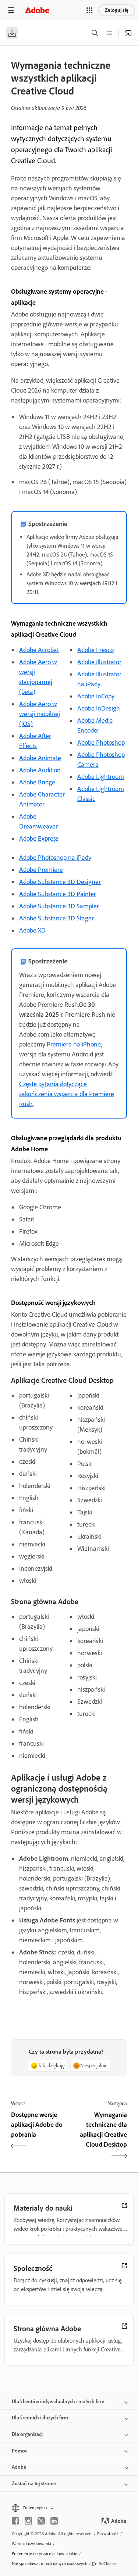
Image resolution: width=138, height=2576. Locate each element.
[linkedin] (54, 2521)
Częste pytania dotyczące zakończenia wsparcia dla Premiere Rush (67, 1094)
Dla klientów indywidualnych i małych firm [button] (58, 2402)
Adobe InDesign (99, 708)
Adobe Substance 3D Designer (60, 882)
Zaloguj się (117, 10)
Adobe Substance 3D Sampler (59, 906)
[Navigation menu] (11, 10)
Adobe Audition (40, 770)
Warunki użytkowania (31, 2544)
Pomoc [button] (20, 2451)
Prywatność (108, 2534)
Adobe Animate (40, 758)
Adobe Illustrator (99, 662)
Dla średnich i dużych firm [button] (40, 2418)
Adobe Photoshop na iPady (55, 858)
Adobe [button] (19, 2467)
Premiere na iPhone (74, 1044)
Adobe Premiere (41, 870)
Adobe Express (39, 838)
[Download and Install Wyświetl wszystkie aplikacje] (128, 33)
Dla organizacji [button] (28, 2434)
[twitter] (41, 2521)
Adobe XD (32, 930)
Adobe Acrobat (39, 650)
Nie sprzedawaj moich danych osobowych (49, 2564)
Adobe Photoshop (101, 743)
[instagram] (28, 2521)
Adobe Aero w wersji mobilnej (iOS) (40, 714)
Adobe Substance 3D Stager (56, 918)
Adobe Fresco (95, 650)
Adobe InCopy (96, 696)
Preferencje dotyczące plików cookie (45, 2554)
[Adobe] (37, 10)
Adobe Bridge (37, 782)
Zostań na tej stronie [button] (34, 2484)
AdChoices (108, 2564)
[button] (89, 10)
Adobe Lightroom (101, 777)
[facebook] (15, 2521)
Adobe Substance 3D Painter (58, 894)
